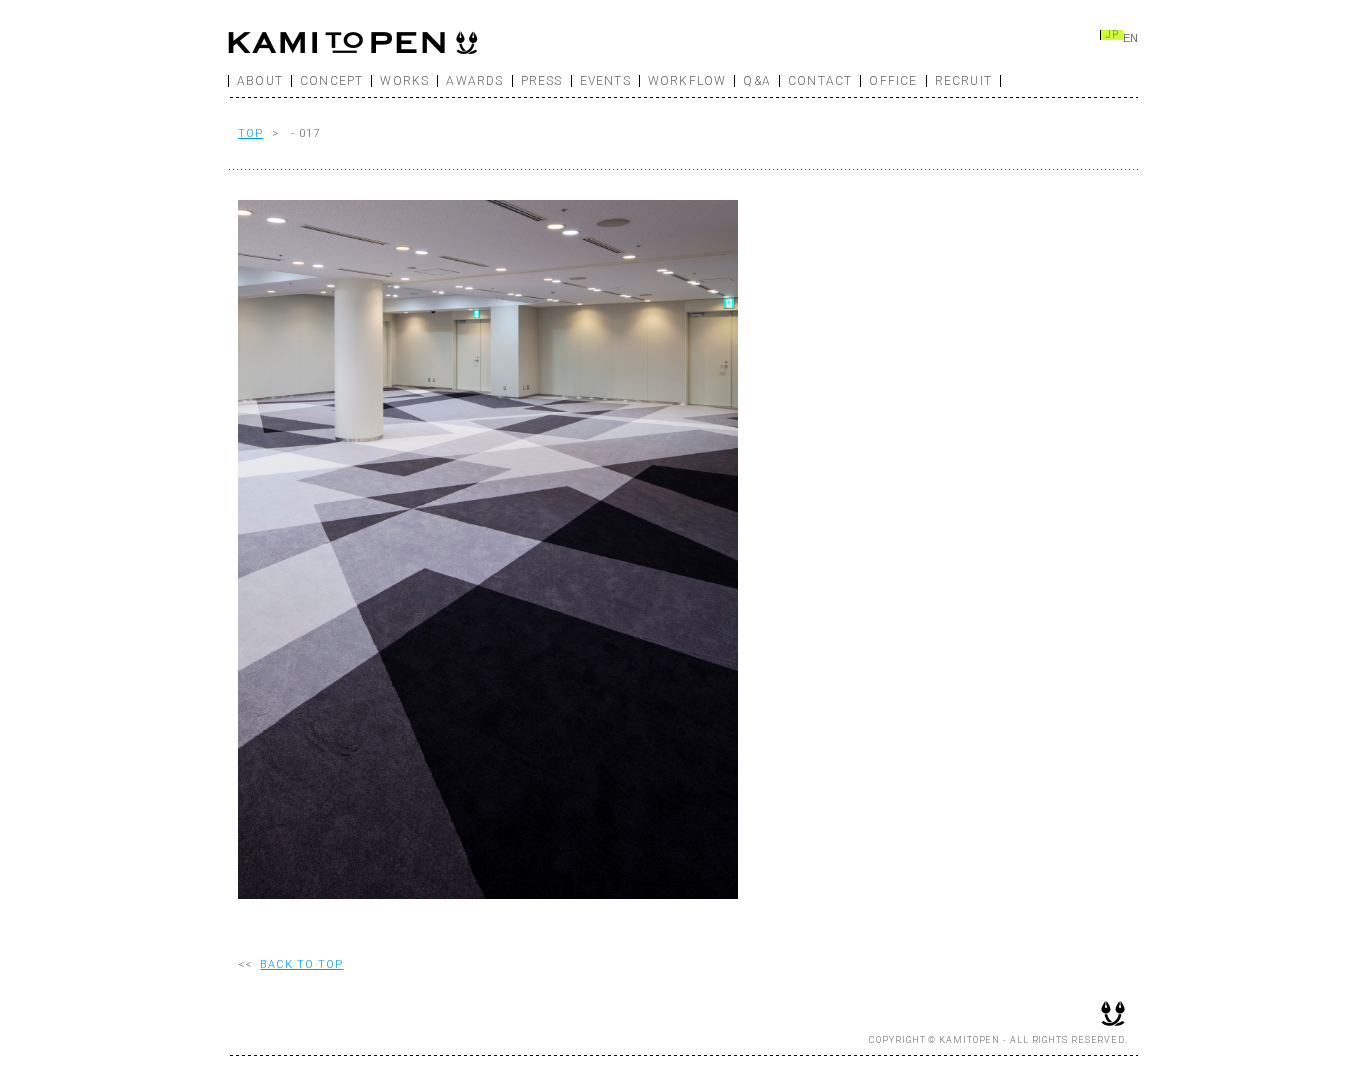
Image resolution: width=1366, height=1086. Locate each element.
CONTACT (820, 81)
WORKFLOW (687, 81)
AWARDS (474, 81)
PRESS (542, 81)
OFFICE (893, 81)
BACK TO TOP (301, 964)
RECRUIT (963, 81)
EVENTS (605, 81)
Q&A (757, 81)
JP (1112, 35)
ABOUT (260, 81)
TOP (250, 133)
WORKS (404, 81)
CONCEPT (331, 81)
